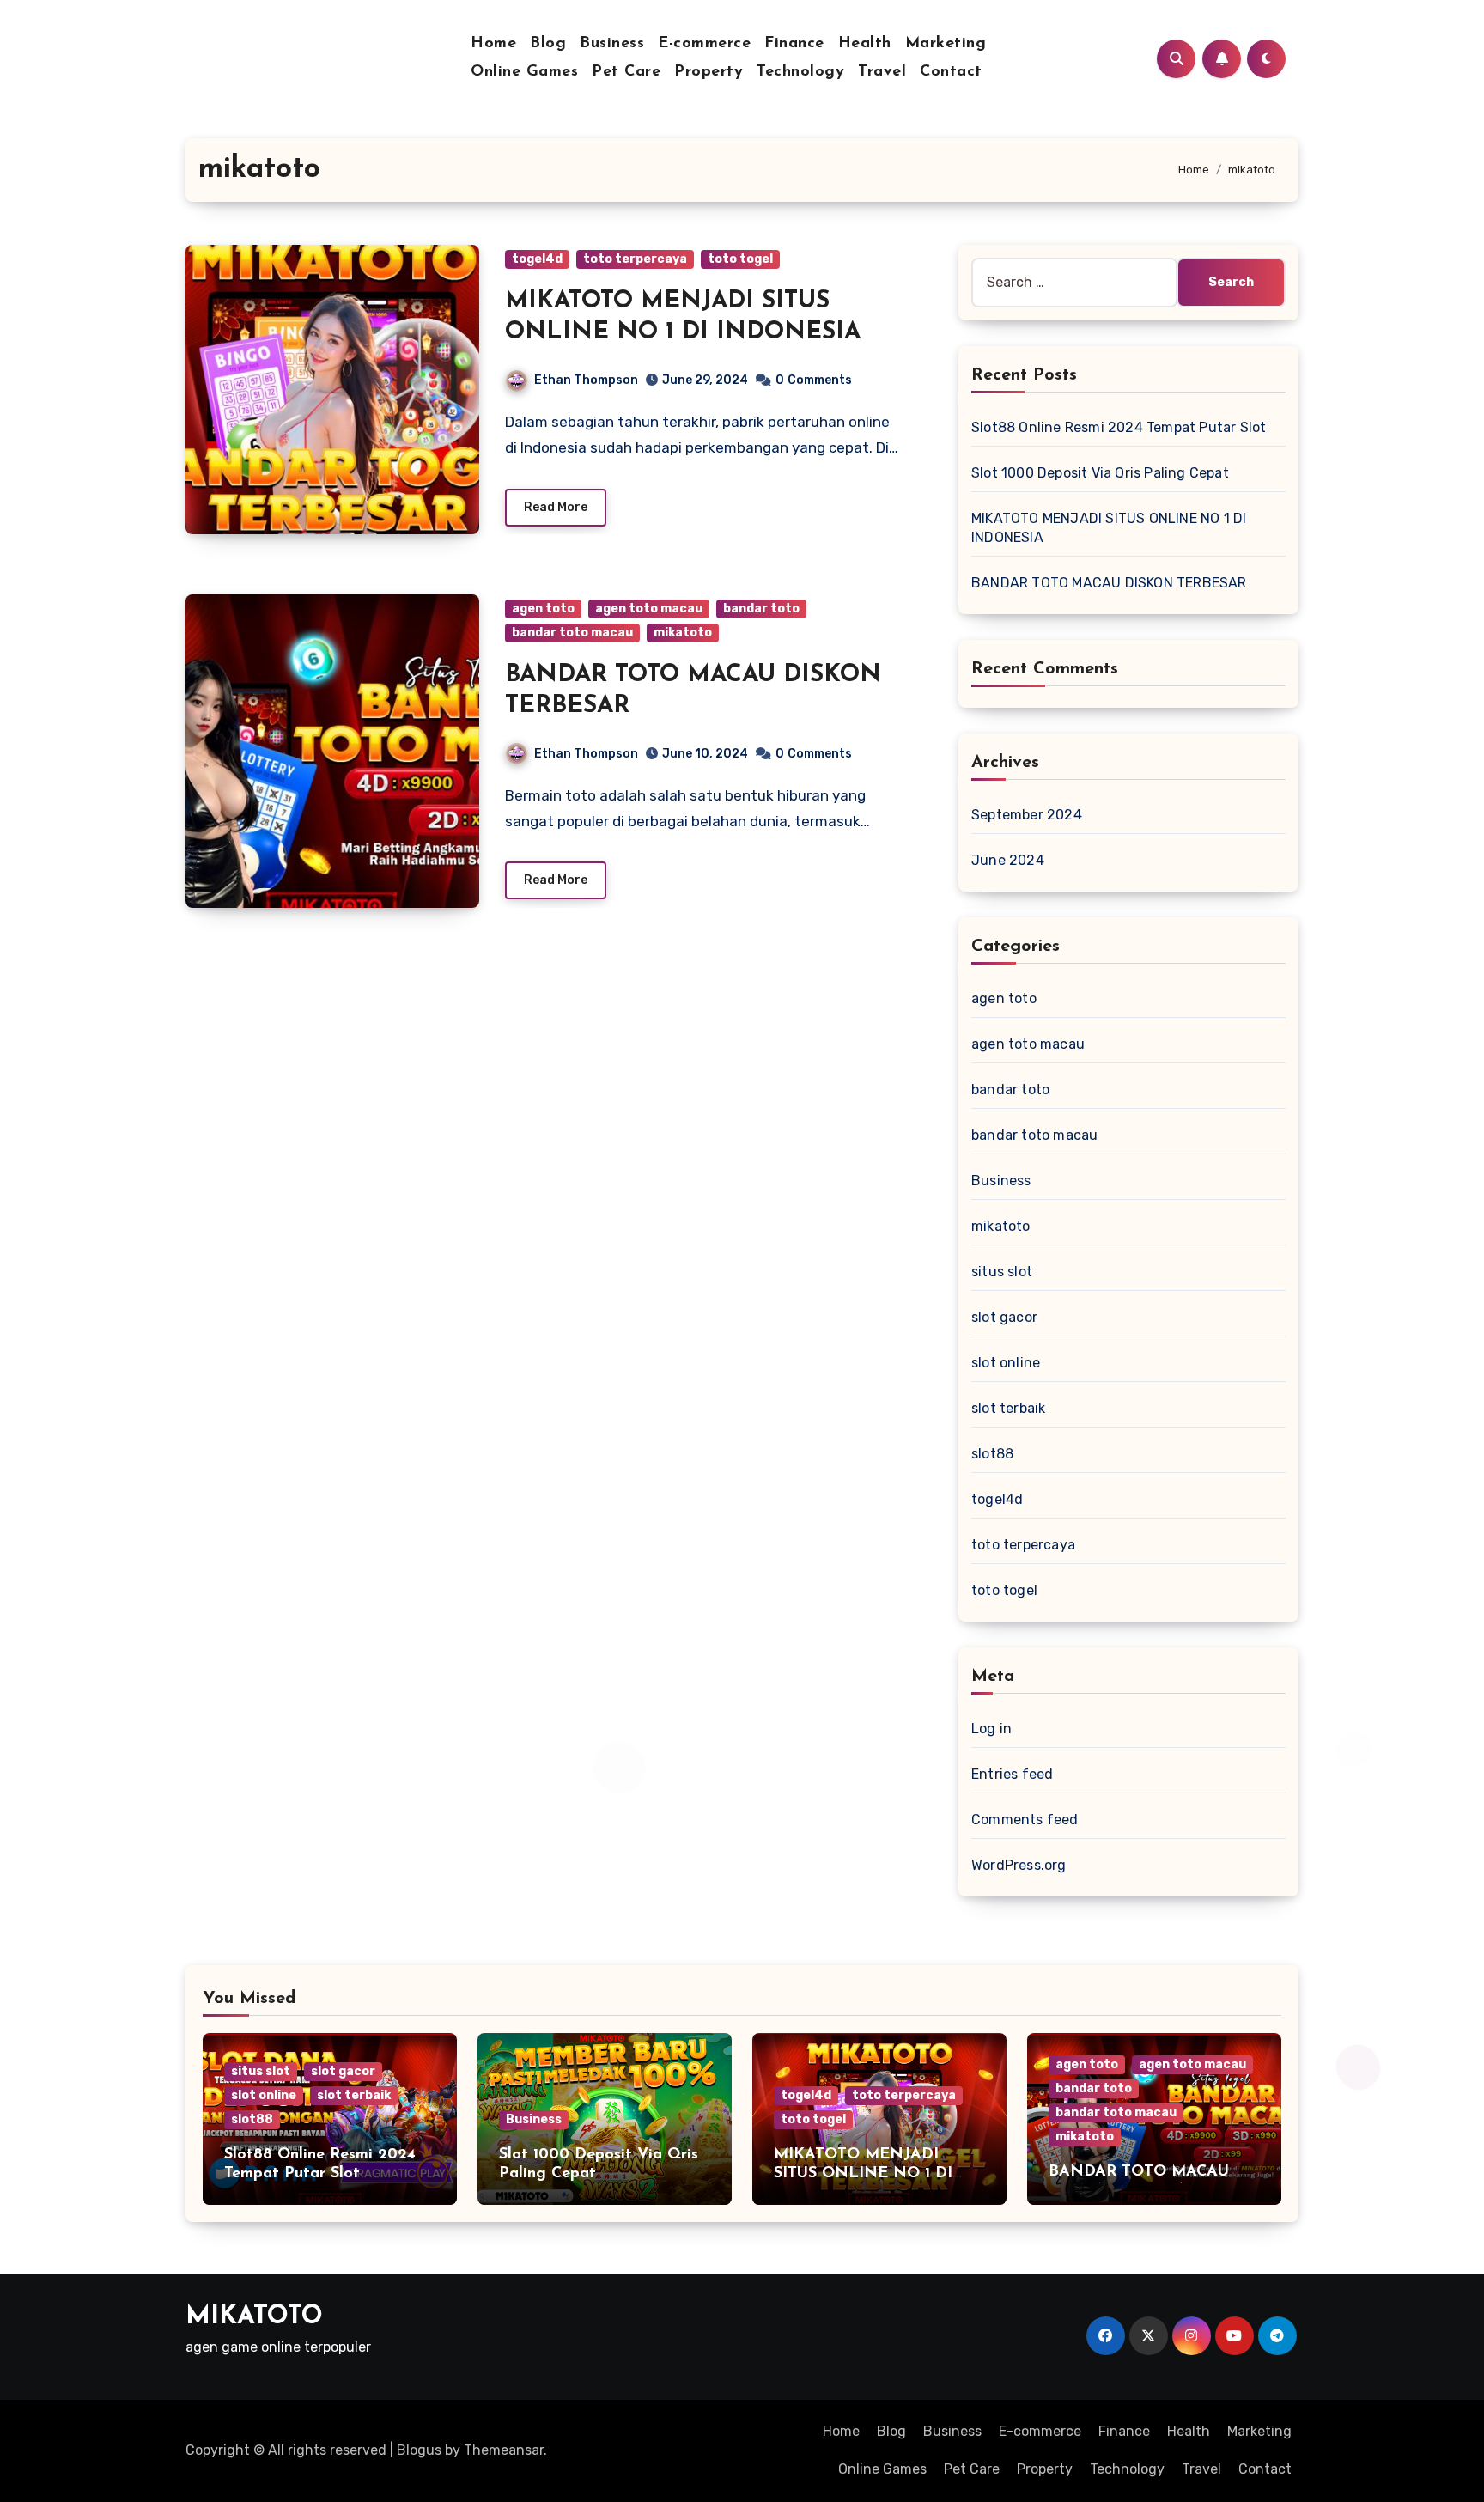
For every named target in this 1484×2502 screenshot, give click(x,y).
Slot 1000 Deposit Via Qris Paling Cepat (1100, 473)
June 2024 (1008, 860)
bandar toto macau (572, 633)
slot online (1006, 1363)
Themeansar (504, 2450)
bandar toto (761, 609)
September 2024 (1027, 815)
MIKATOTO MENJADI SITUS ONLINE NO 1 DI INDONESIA (863, 2173)
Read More (556, 507)
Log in (991, 1729)
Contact (951, 72)
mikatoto (683, 633)
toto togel (740, 259)
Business (612, 44)
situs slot (1002, 1272)
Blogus (419, 2450)
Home (493, 44)
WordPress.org (1019, 1865)
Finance (794, 44)
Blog (548, 44)
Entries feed (1012, 1774)
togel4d (537, 259)
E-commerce (704, 44)
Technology (800, 72)
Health (865, 44)
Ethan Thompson (586, 380)
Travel (882, 72)
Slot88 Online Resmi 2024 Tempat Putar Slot (1119, 427)
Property (709, 72)
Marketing (946, 44)
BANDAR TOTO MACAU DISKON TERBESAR (1109, 583)
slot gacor (1004, 1317)
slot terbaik (1008, 1408)
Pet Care (626, 72)
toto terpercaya (635, 259)
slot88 (992, 1454)
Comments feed (1025, 1820)
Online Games (524, 72)
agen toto (543, 609)
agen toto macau (649, 609)
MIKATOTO (254, 2317)
